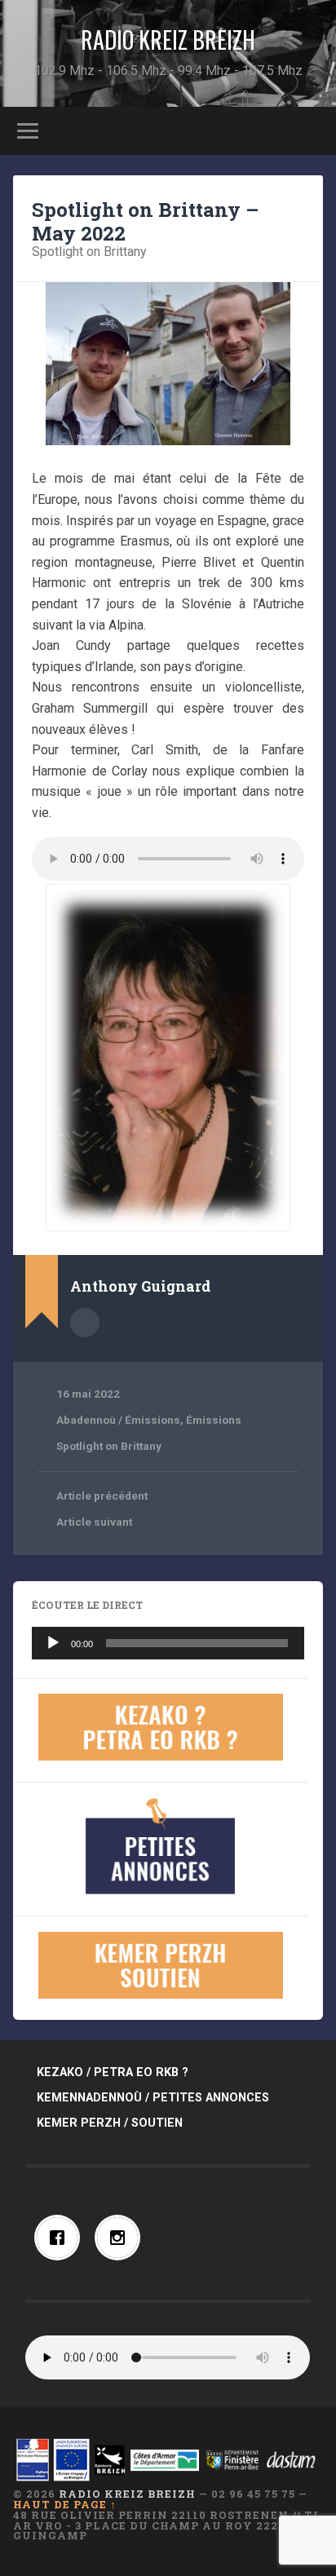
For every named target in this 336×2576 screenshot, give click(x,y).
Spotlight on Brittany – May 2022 (145, 221)
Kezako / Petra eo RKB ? (113, 2072)
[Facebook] (61, 2238)
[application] (168, 1643)
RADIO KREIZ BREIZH (168, 40)
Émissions (214, 1420)
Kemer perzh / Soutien (110, 2123)
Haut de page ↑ (65, 2504)
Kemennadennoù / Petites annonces (153, 2098)
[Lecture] (53, 1643)
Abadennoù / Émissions (118, 1420)
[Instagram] (122, 2238)
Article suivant (94, 1522)
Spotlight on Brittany (89, 252)
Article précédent (102, 1496)
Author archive (85, 1323)
